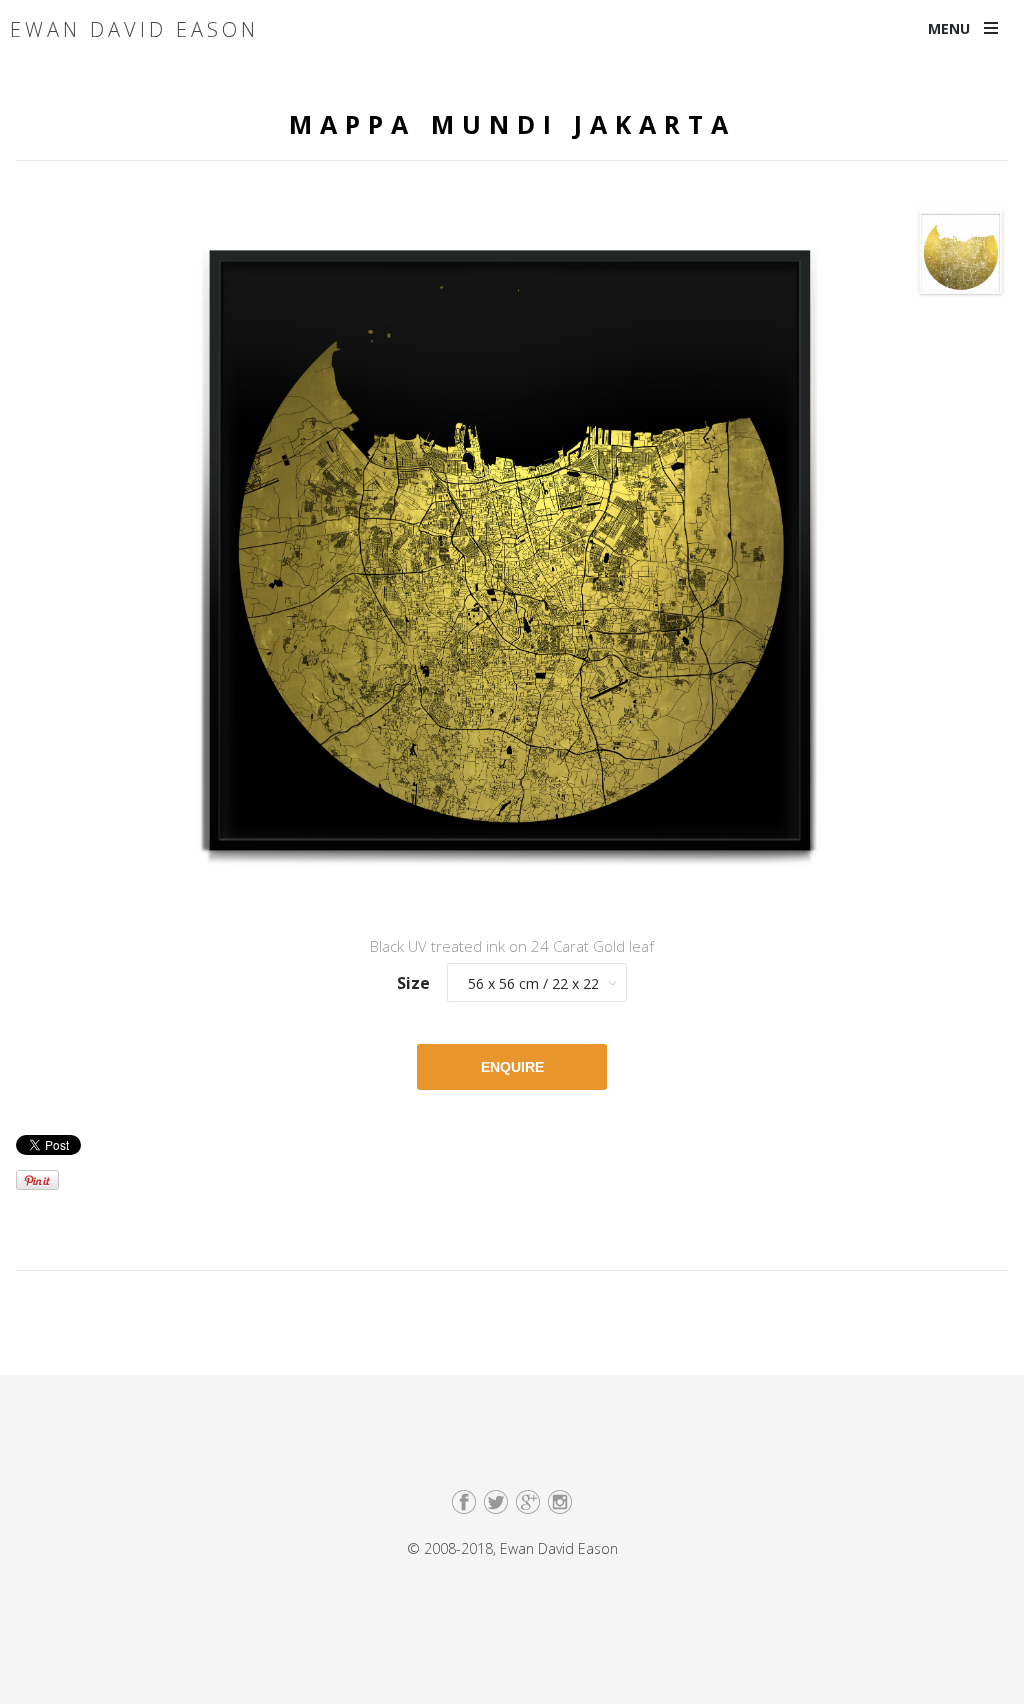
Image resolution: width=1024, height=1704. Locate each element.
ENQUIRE (512, 1067)
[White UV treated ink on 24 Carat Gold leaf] (961, 258)
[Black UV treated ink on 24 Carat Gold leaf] (512, 555)
